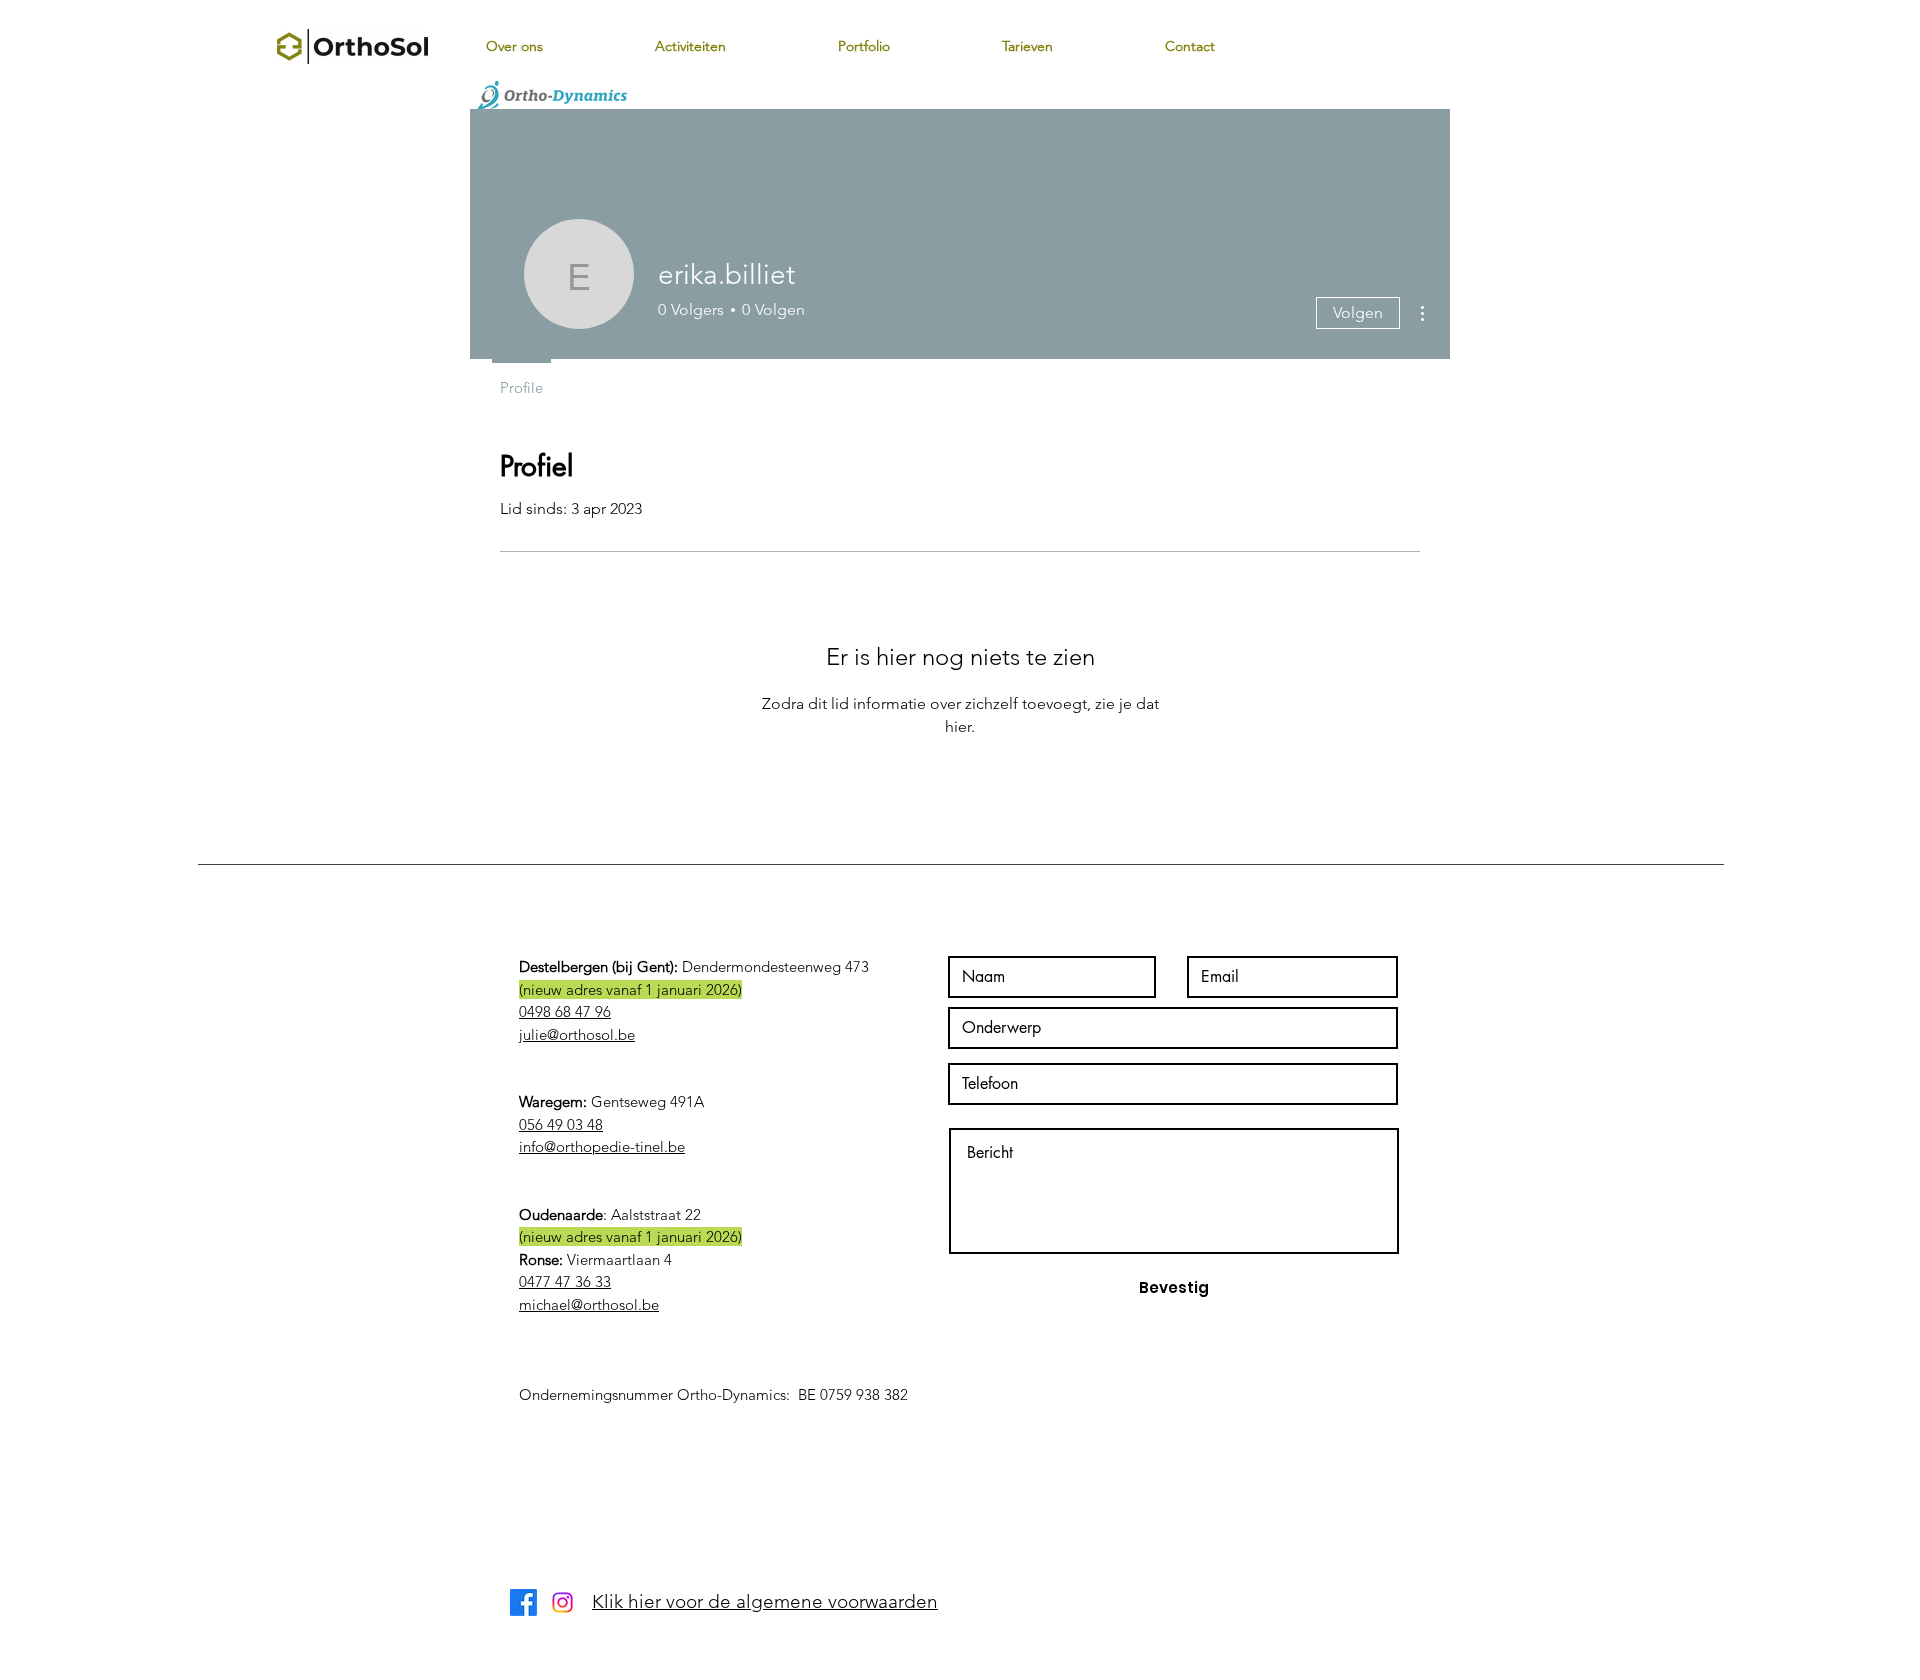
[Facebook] (523, 1602)
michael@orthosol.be (589, 1304)
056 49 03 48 (561, 1124)
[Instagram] (562, 1602)
